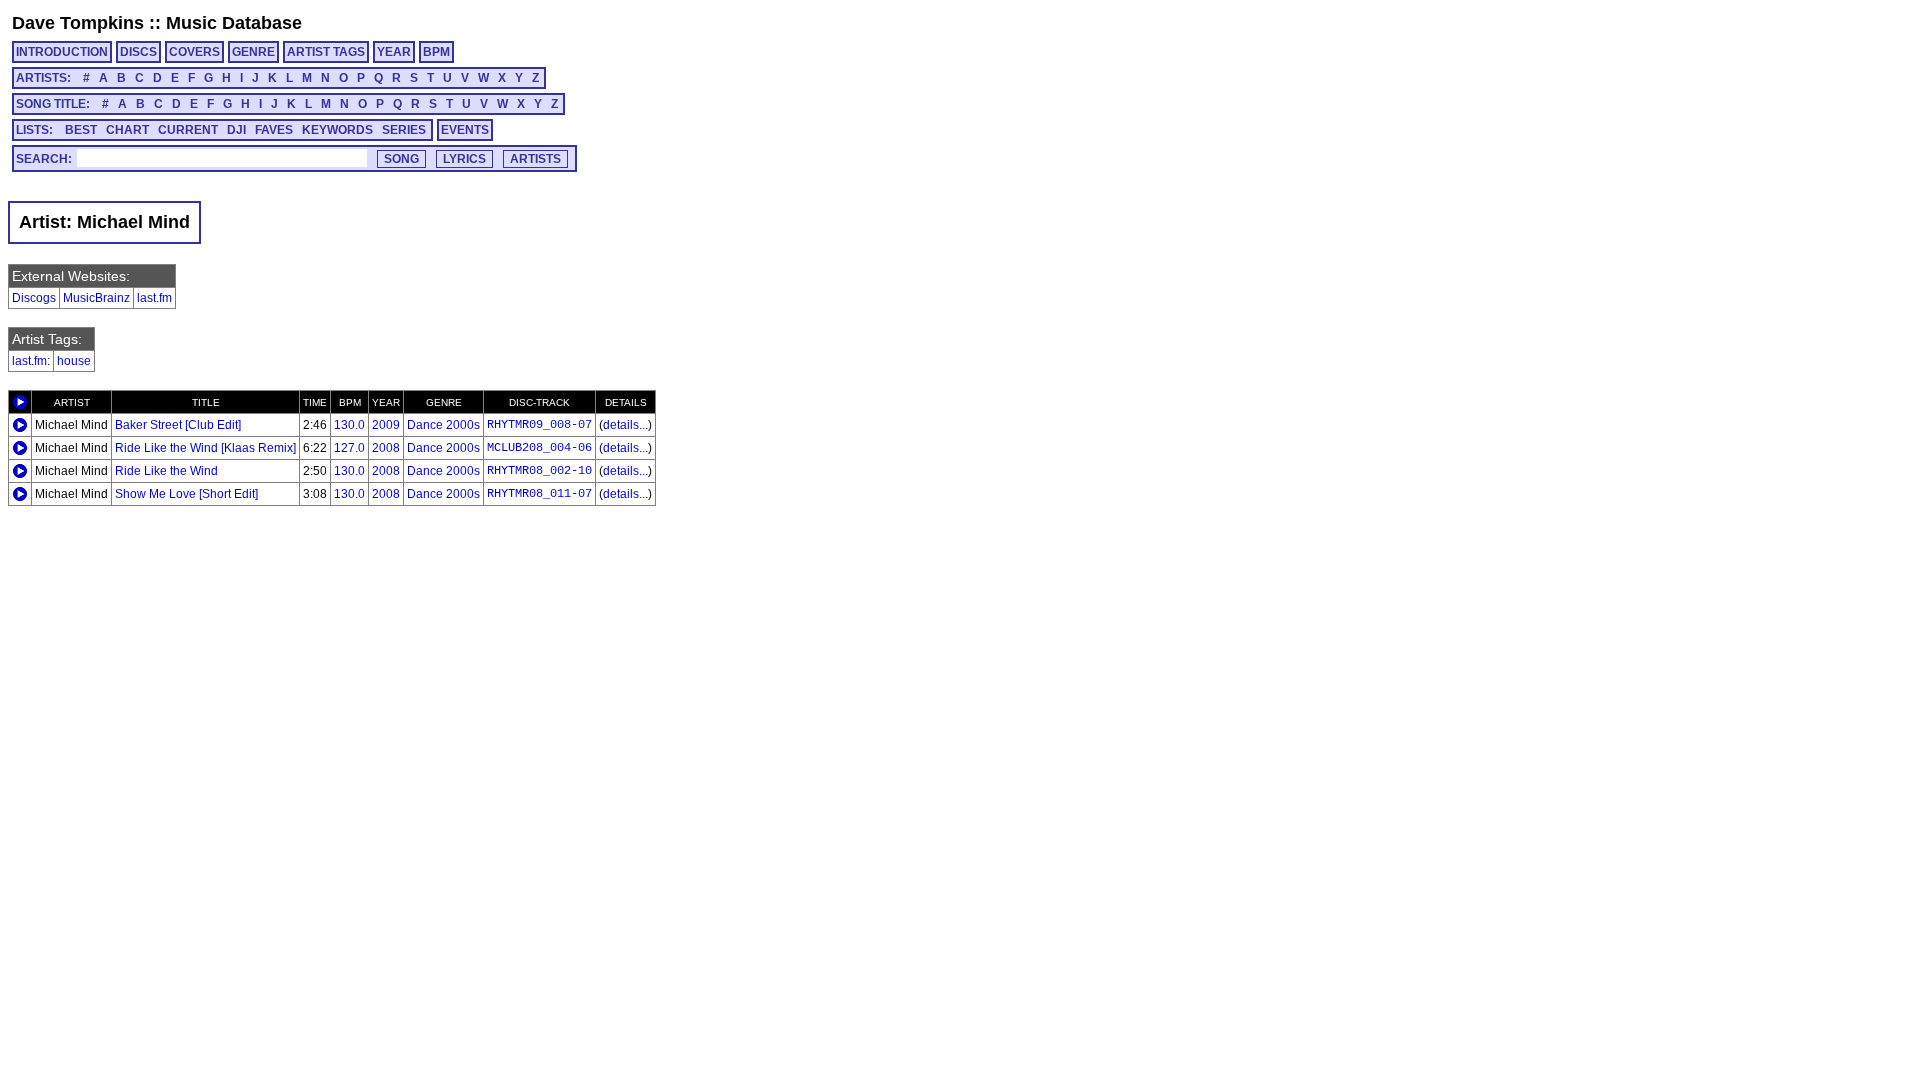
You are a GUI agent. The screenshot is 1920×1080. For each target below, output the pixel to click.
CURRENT (188, 130)
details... (625, 425)
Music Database (234, 23)
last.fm (154, 298)
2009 (386, 425)
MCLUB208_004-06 (539, 448)
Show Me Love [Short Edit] (186, 494)
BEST (81, 130)
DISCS (138, 52)
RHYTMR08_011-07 (539, 494)
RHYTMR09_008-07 (539, 425)
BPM (436, 52)
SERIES (404, 130)
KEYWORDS (337, 130)
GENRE (253, 52)
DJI (236, 130)
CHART (127, 130)
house (74, 361)
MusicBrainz (96, 298)
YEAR (394, 52)
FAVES (274, 130)
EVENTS (465, 130)
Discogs (34, 298)
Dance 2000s (443, 425)
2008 (386, 448)
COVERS (194, 52)
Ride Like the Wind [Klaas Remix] (205, 448)
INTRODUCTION (62, 52)
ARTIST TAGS (326, 52)
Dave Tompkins (78, 23)
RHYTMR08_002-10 (539, 471)
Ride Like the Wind (166, 471)
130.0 (349, 425)
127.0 (349, 448)
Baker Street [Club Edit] (178, 425)
